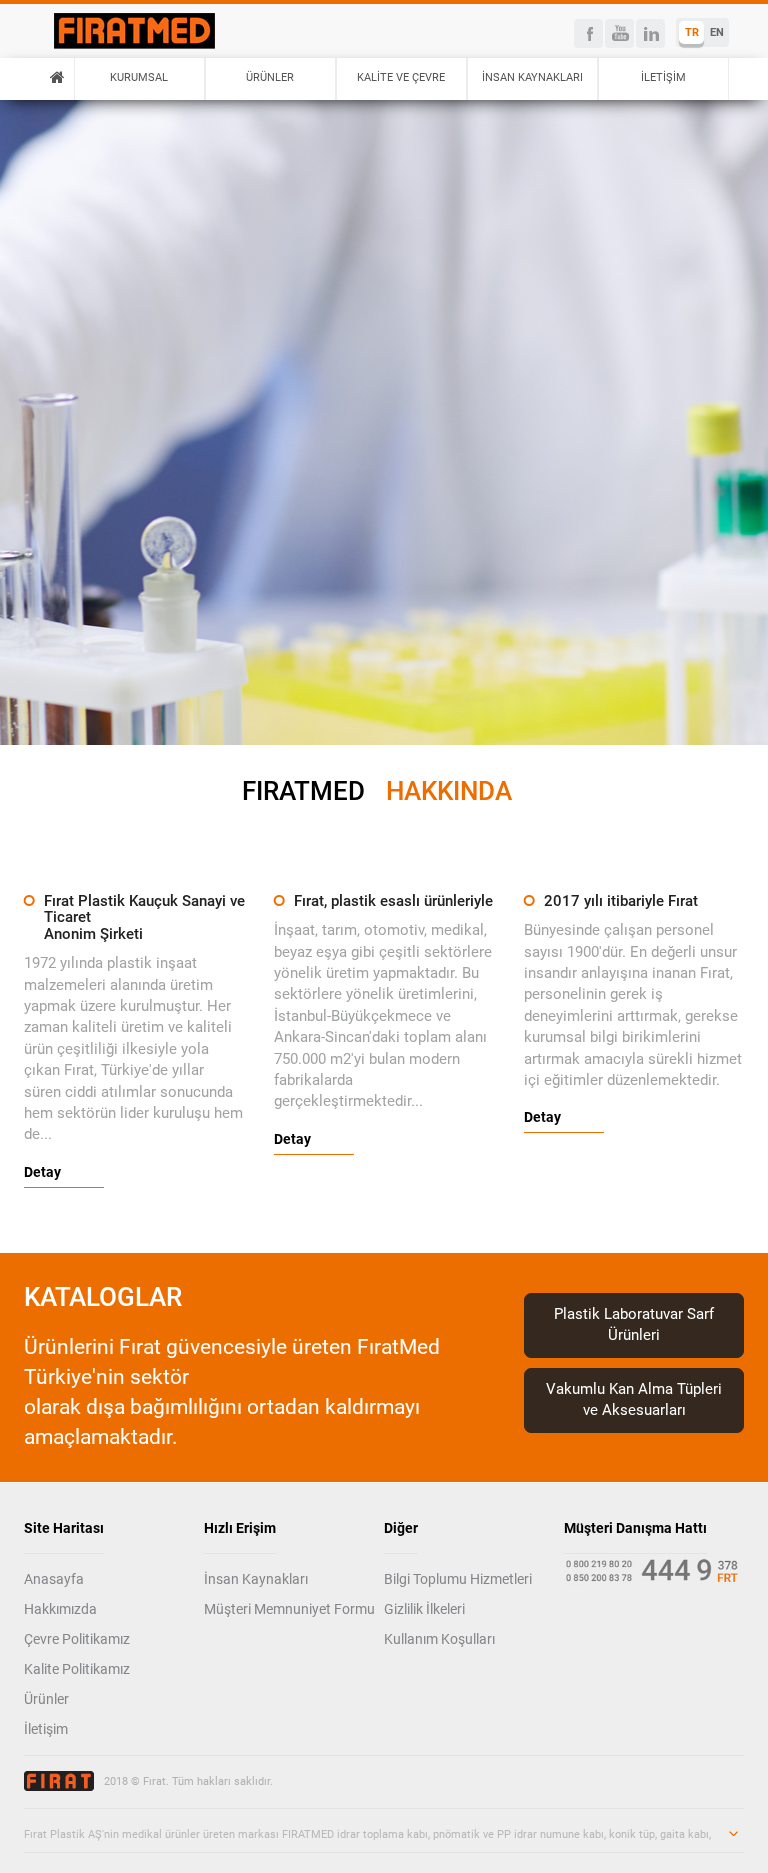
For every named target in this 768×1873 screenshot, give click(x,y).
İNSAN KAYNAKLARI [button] (532, 77)
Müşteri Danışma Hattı (635, 1528)
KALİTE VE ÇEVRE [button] (401, 77)
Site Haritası (64, 1528)
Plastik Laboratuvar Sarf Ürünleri (634, 1324)
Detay (42, 1172)
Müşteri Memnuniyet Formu (289, 1609)
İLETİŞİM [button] (663, 77)
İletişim (46, 1729)
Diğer (401, 1528)
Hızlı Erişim (240, 1528)
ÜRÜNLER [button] (270, 77)
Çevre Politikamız (77, 1639)
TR (692, 32)
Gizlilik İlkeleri (424, 1609)
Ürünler (46, 1699)
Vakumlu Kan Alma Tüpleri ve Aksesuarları (634, 1399)
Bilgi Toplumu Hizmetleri (458, 1579)
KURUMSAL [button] (139, 77)
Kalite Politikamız (77, 1669)
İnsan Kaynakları (256, 1579)
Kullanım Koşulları (439, 1639)
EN (717, 32)
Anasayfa (54, 1579)
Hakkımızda (60, 1609)
